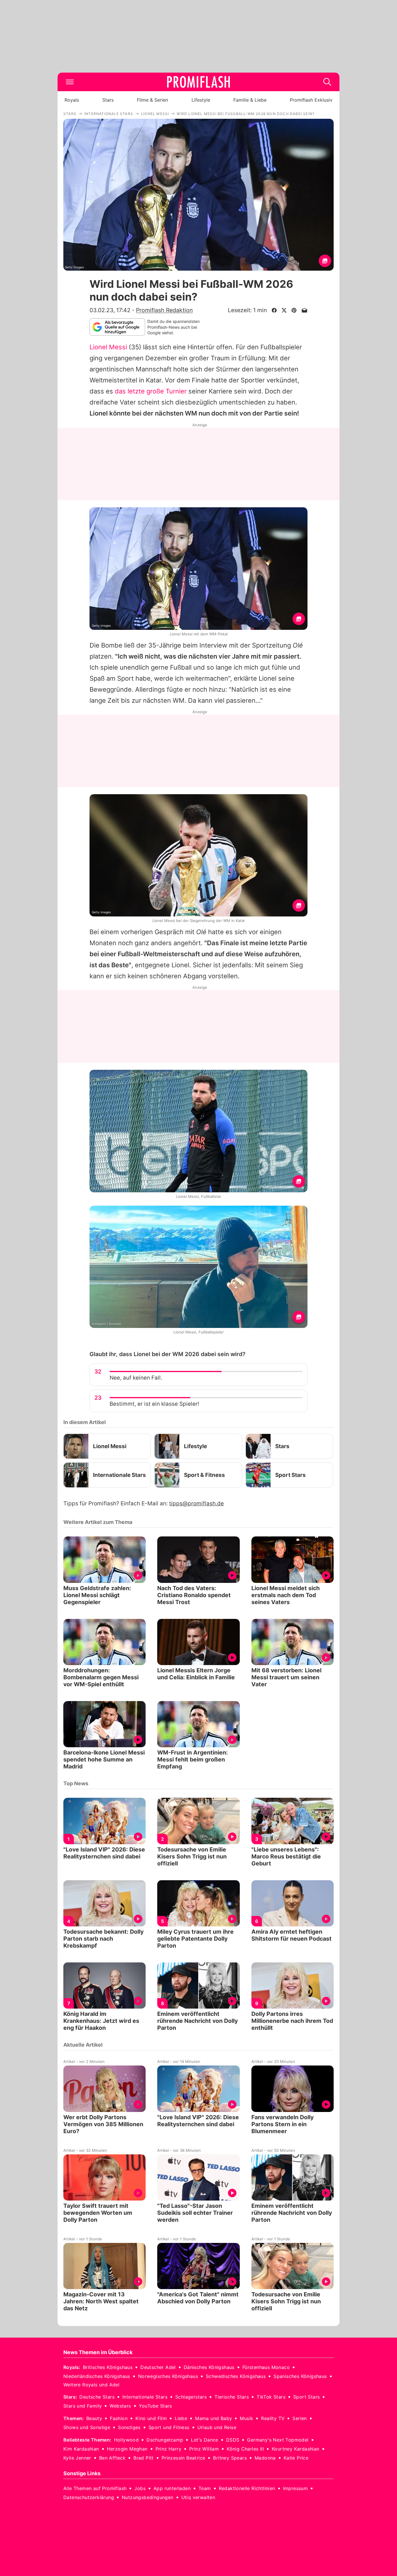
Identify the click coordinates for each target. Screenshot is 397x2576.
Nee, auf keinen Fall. (136, 1378)
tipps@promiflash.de (196, 1503)
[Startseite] (199, 82)
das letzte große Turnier (151, 391)
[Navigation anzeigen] (70, 82)
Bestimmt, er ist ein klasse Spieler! (154, 1404)
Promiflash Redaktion (164, 310)
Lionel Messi (108, 347)
